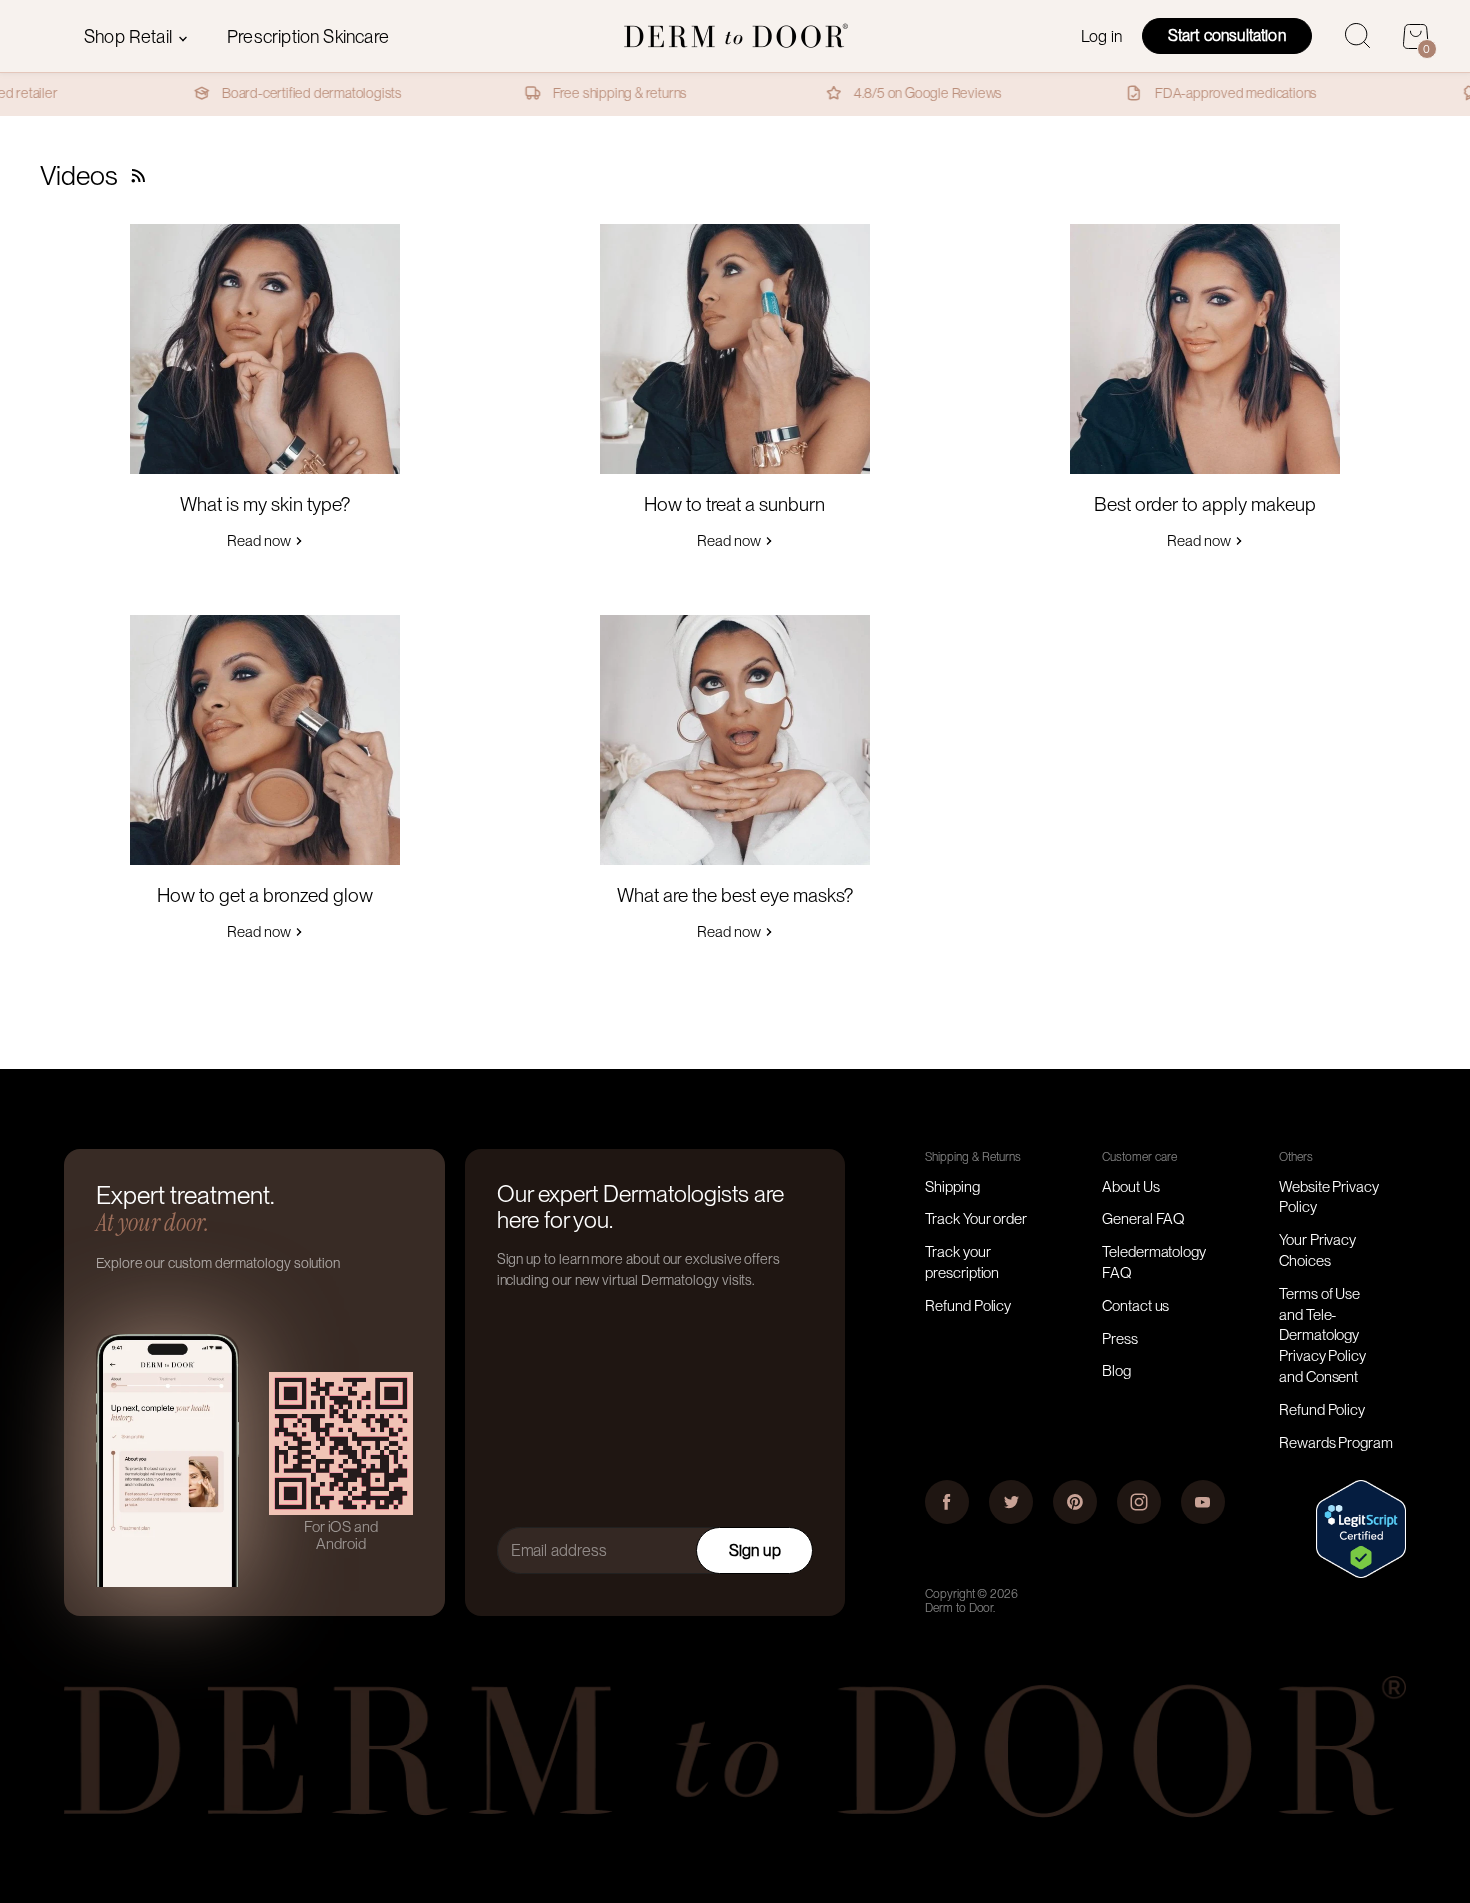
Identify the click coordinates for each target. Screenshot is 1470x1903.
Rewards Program (1336, 1443)
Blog (1116, 1371)
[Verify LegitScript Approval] (1361, 1573)
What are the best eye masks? (735, 895)
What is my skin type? (265, 504)
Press (1120, 1339)
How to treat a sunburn (734, 504)
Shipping (952, 1187)
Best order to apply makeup (1205, 504)
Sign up (755, 1550)
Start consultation (1227, 35)
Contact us (1135, 1306)
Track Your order (976, 1219)
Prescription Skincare (308, 36)
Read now (260, 541)
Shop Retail (130, 36)
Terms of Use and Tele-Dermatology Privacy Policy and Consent (1322, 1335)
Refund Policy (968, 1306)
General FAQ (1143, 1219)
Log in (1101, 36)
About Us (1130, 1187)
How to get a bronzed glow (265, 895)
